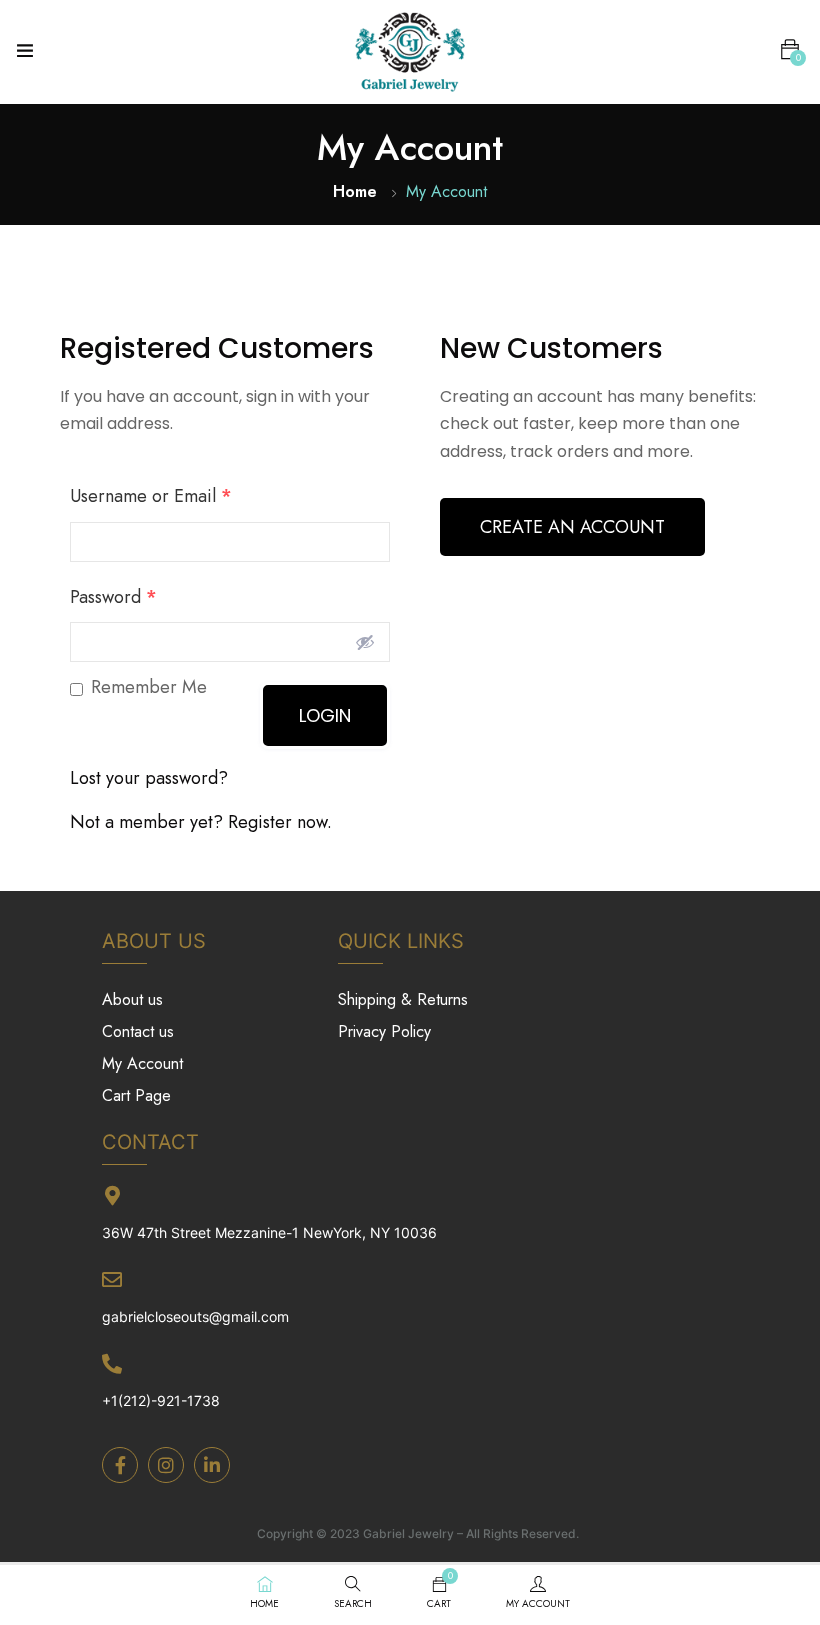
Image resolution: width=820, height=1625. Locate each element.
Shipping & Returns (403, 999)
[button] (790, 50)
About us (132, 999)
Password (113, 597)
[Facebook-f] (120, 1465)
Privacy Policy (384, 1031)
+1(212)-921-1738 (161, 1400)
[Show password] (365, 642)
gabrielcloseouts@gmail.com (195, 1316)
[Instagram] (166, 1465)
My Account (142, 1063)
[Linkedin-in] (212, 1465)
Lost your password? (149, 778)
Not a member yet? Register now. (201, 822)
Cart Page (136, 1095)
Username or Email (151, 496)
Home (355, 191)
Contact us (138, 1031)
